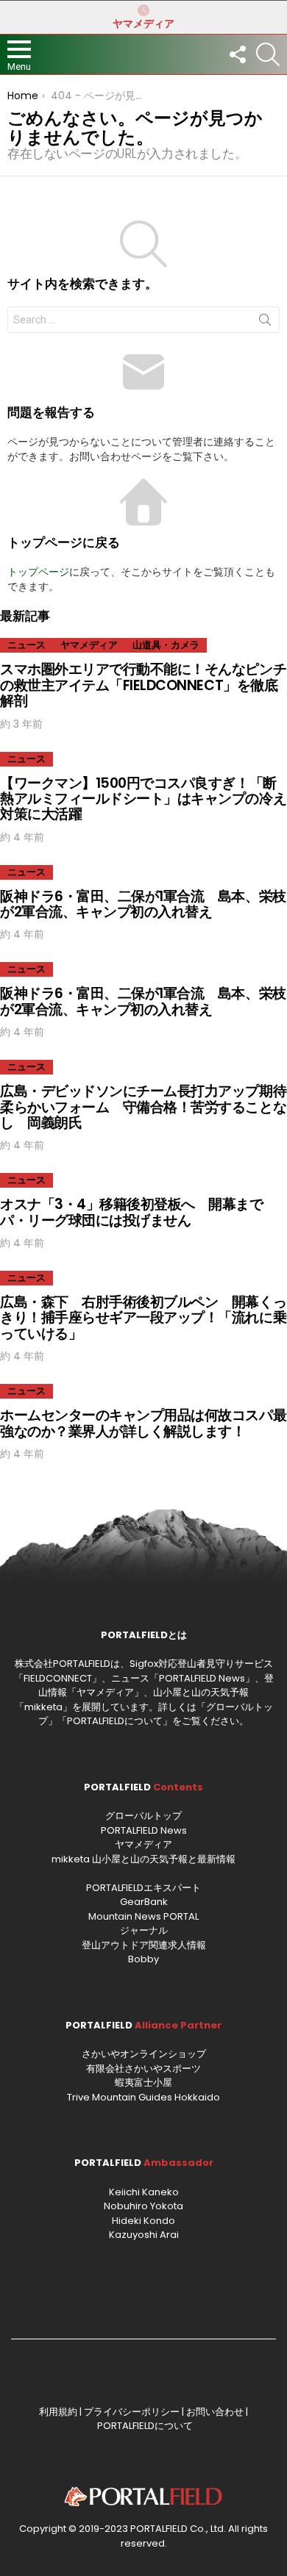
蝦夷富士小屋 (143, 2082)
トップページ (38, 572)
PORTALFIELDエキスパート (143, 1888)
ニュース (26, 645)
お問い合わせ (215, 2412)
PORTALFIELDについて (115, 1721)
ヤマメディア (143, 24)
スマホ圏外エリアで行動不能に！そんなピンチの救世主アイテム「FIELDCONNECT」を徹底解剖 (143, 685)
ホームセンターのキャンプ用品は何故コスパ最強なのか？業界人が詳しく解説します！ (143, 1423)
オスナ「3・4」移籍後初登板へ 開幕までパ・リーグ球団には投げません (132, 1212)
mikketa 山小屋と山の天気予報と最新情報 (143, 1859)
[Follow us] (237, 54)
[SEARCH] (268, 54)
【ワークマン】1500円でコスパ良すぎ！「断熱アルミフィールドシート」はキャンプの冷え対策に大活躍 (143, 799)
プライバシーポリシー (132, 2412)
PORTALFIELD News (144, 1830)
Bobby (143, 1959)
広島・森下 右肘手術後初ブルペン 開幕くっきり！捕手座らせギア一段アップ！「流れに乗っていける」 (143, 1318)
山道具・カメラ (166, 645)
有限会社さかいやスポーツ (143, 2069)
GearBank (144, 1902)
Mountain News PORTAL (143, 1916)
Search (265, 323)
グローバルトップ (143, 1816)
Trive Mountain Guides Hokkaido (143, 2097)
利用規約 (58, 2412)
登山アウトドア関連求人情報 (144, 1945)
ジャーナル (144, 1930)
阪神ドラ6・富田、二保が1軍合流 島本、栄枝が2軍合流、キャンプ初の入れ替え (143, 904)
